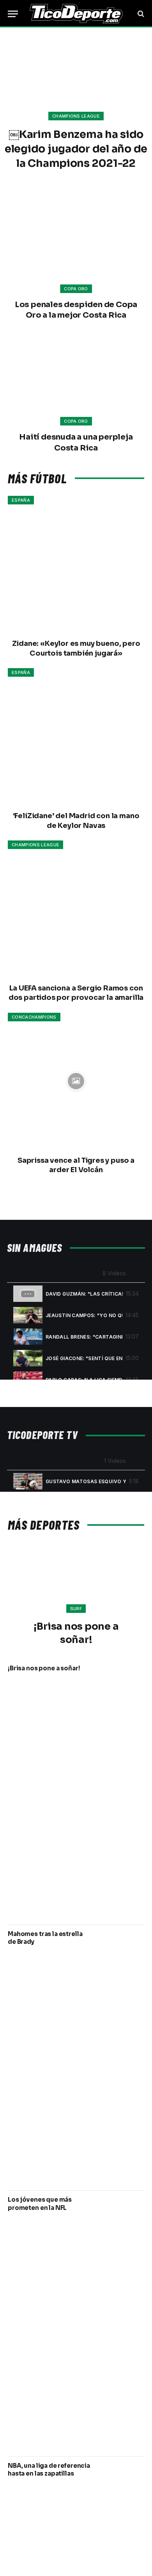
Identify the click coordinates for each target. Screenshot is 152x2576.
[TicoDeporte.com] (76, 14)
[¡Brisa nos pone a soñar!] (76, 1583)
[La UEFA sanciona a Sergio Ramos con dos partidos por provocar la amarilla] (76, 909)
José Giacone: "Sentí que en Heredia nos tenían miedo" (84, 1358)
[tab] (76, 1293)
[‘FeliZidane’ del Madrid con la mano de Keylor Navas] (76, 737)
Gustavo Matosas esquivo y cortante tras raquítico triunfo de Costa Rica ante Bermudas (86, 1481)
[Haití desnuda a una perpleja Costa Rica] (76, 380)
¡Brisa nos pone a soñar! (44, 1668)
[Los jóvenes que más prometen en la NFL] (122, 2323)
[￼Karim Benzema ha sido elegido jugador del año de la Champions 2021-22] (76, 73)
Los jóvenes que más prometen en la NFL (40, 2203)
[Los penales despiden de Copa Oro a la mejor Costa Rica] (76, 247)
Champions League (35, 845)
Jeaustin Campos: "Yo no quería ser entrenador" (84, 1315)
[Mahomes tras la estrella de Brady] (122, 2058)
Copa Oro (76, 289)
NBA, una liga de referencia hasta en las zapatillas (49, 2470)
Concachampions (34, 1017)
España (21, 500)
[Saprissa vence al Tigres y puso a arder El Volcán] (76, 1081)
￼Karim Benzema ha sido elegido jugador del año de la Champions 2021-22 (76, 149)
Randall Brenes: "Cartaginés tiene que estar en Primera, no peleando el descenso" (84, 1337)
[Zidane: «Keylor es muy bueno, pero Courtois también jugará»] (76, 564)
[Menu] (13, 14)
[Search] (140, 14)
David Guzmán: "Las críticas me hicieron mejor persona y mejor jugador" (84, 1294)
